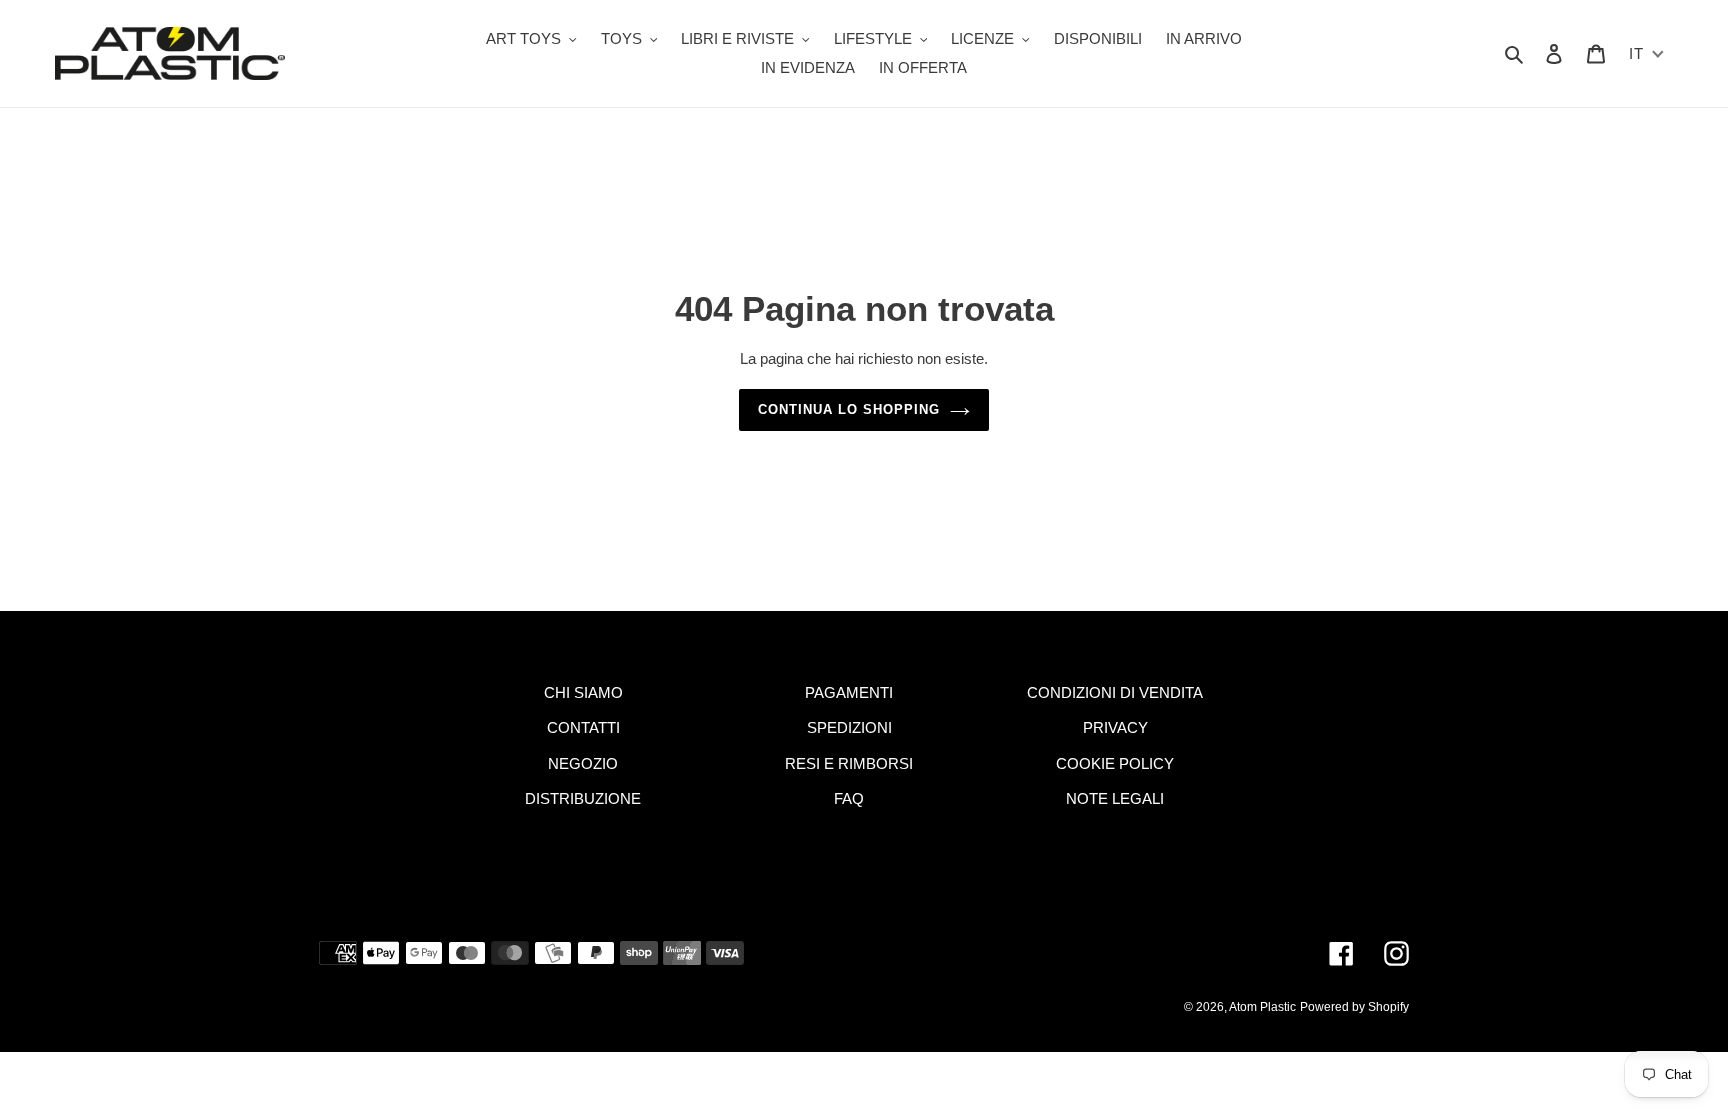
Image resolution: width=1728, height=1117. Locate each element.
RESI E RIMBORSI (849, 763)
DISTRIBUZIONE (583, 798)
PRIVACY (1115, 727)
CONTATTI (583, 727)
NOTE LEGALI (1115, 798)
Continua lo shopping (849, 409)
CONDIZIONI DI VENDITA (1115, 692)
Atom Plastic (1262, 1007)
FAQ (849, 798)
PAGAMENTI (849, 692)
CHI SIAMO (583, 692)
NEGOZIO (583, 763)
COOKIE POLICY (1115, 763)
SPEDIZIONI (849, 727)
